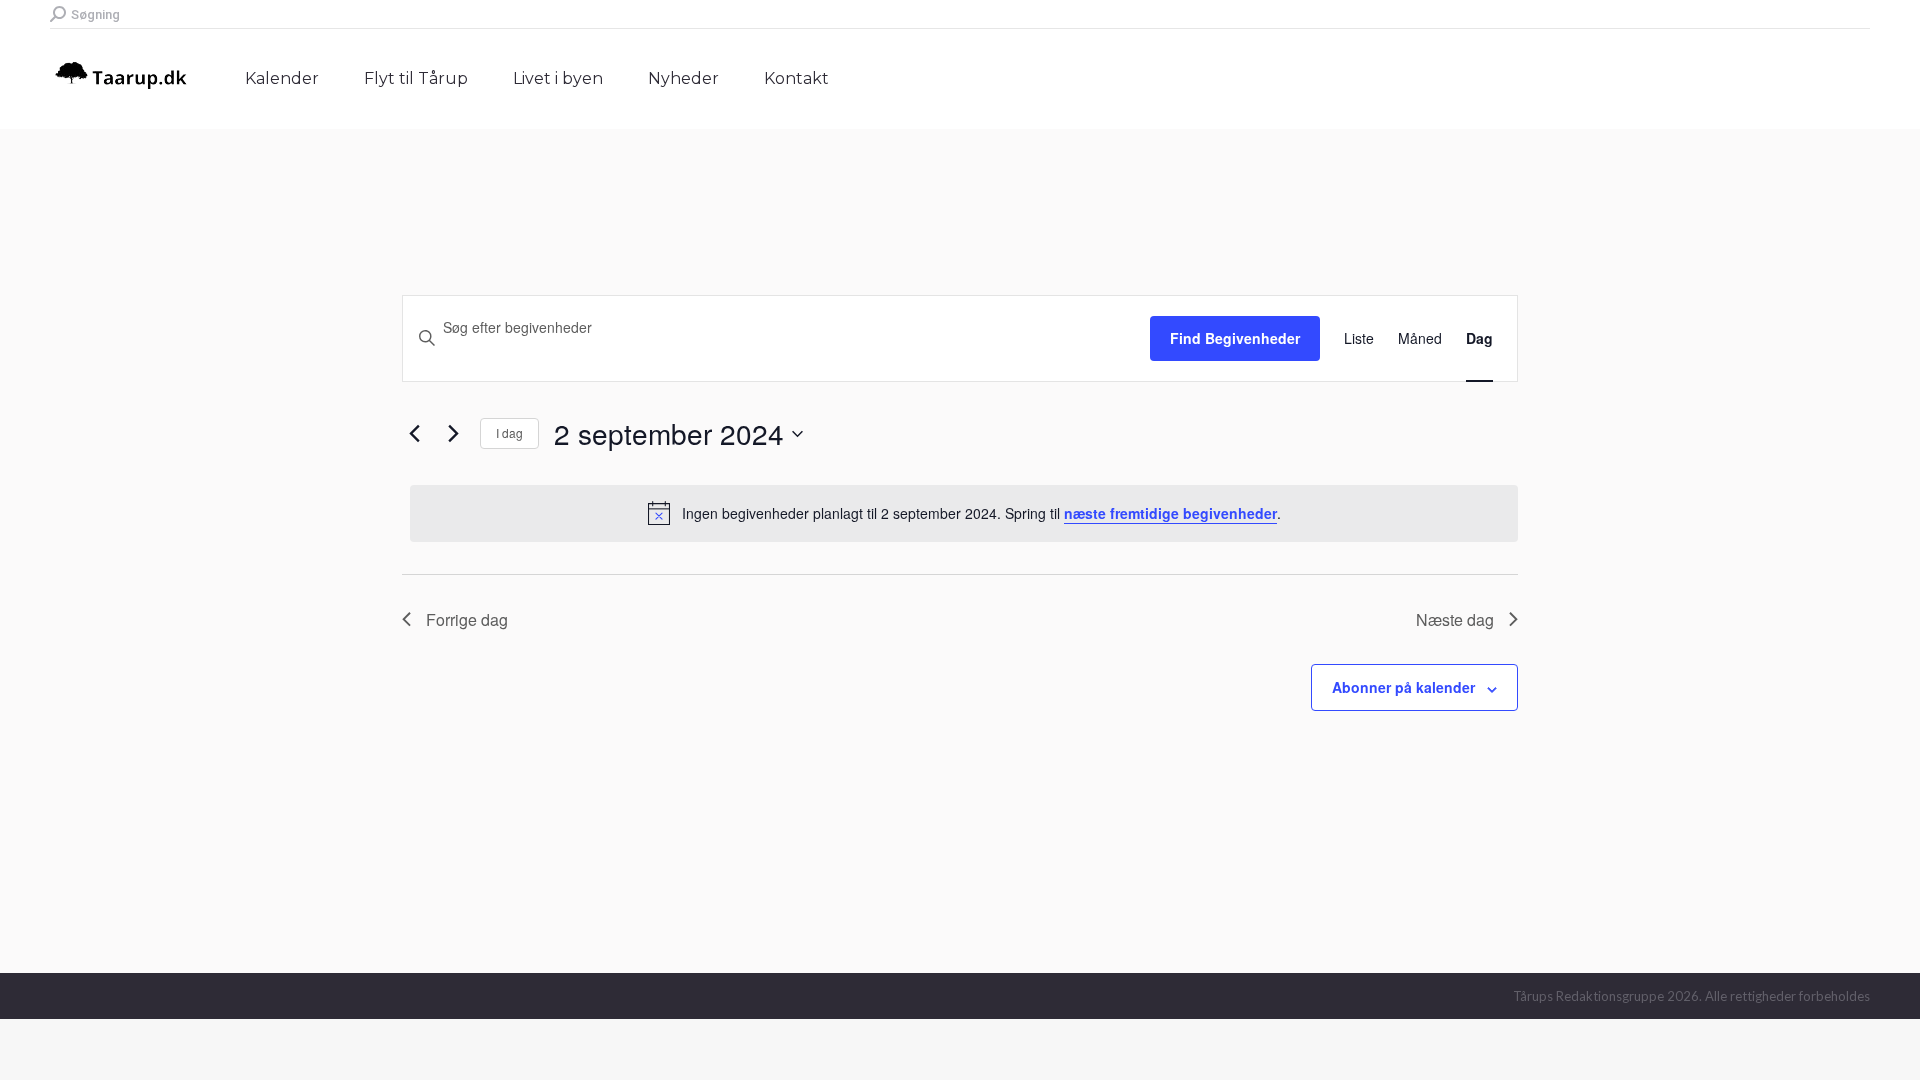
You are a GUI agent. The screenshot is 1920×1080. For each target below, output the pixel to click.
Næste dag (1455, 619)
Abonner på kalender (1403, 687)
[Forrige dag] (414, 434)
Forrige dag (467, 619)
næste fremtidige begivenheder (1170, 513)
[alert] (964, 513)
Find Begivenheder (1235, 338)
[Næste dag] (453, 434)
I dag (509, 432)
